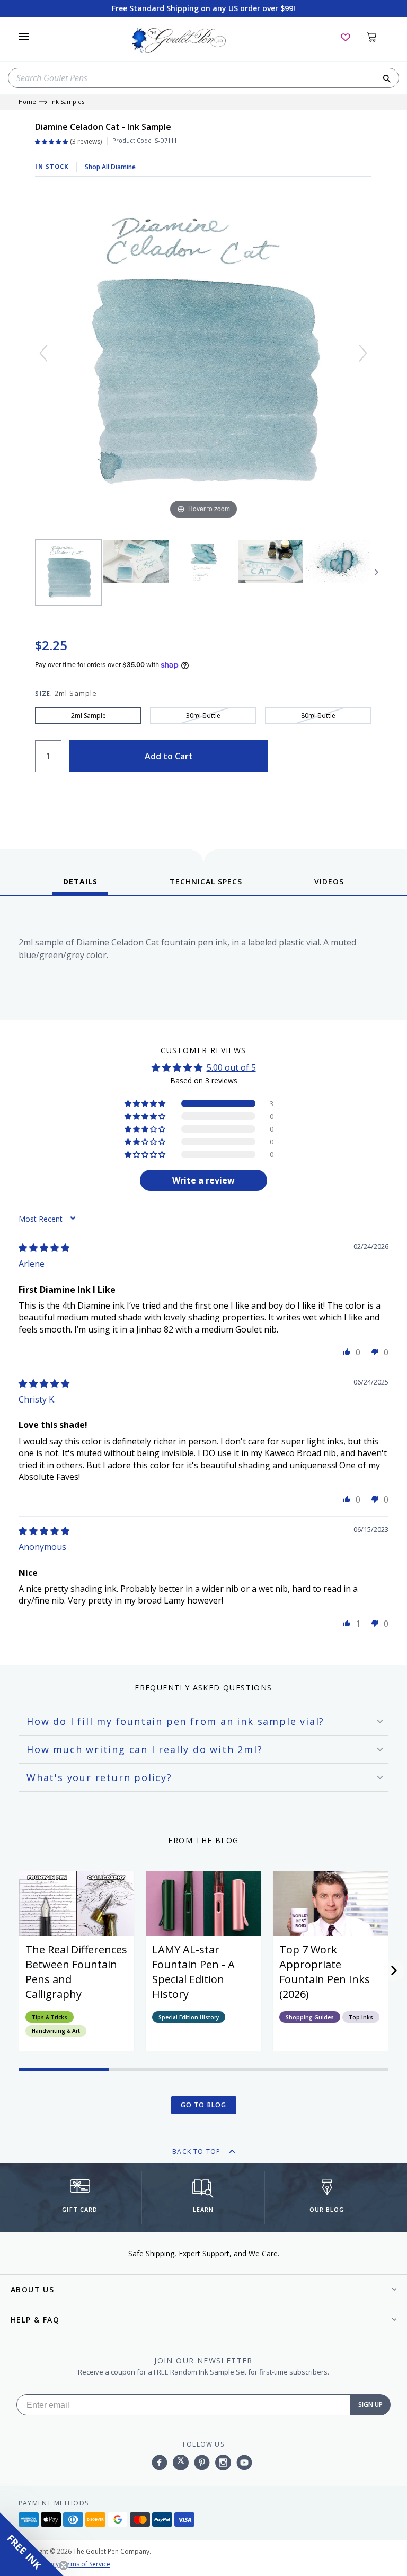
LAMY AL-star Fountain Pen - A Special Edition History (193, 1972)
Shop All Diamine (110, 167)
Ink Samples (67, 102)
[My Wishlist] (346, 37)
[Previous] (43, 353)
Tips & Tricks (50, 2017)
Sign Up (370, 2404)
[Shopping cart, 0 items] (378, 37)
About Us (32, 2289)
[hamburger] (24, 37)
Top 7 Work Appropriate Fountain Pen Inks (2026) (325, 1972)
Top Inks (361, 2017)
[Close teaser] (64, 2565)
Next (377, 572)
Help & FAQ (35, 2320)
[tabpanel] (203, 961)
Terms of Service (85, 2564)
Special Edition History (189, 2017)
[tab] (80, 886)
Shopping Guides (310, 2017)
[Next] (363, 353)
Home (27, 102)
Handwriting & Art (56, 2031)
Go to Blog (204, 2105)
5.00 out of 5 (231, 1067)
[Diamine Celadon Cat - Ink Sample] (69, 572)
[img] (44, 1248)
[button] (146, 1103)
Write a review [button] (203, 1180)
